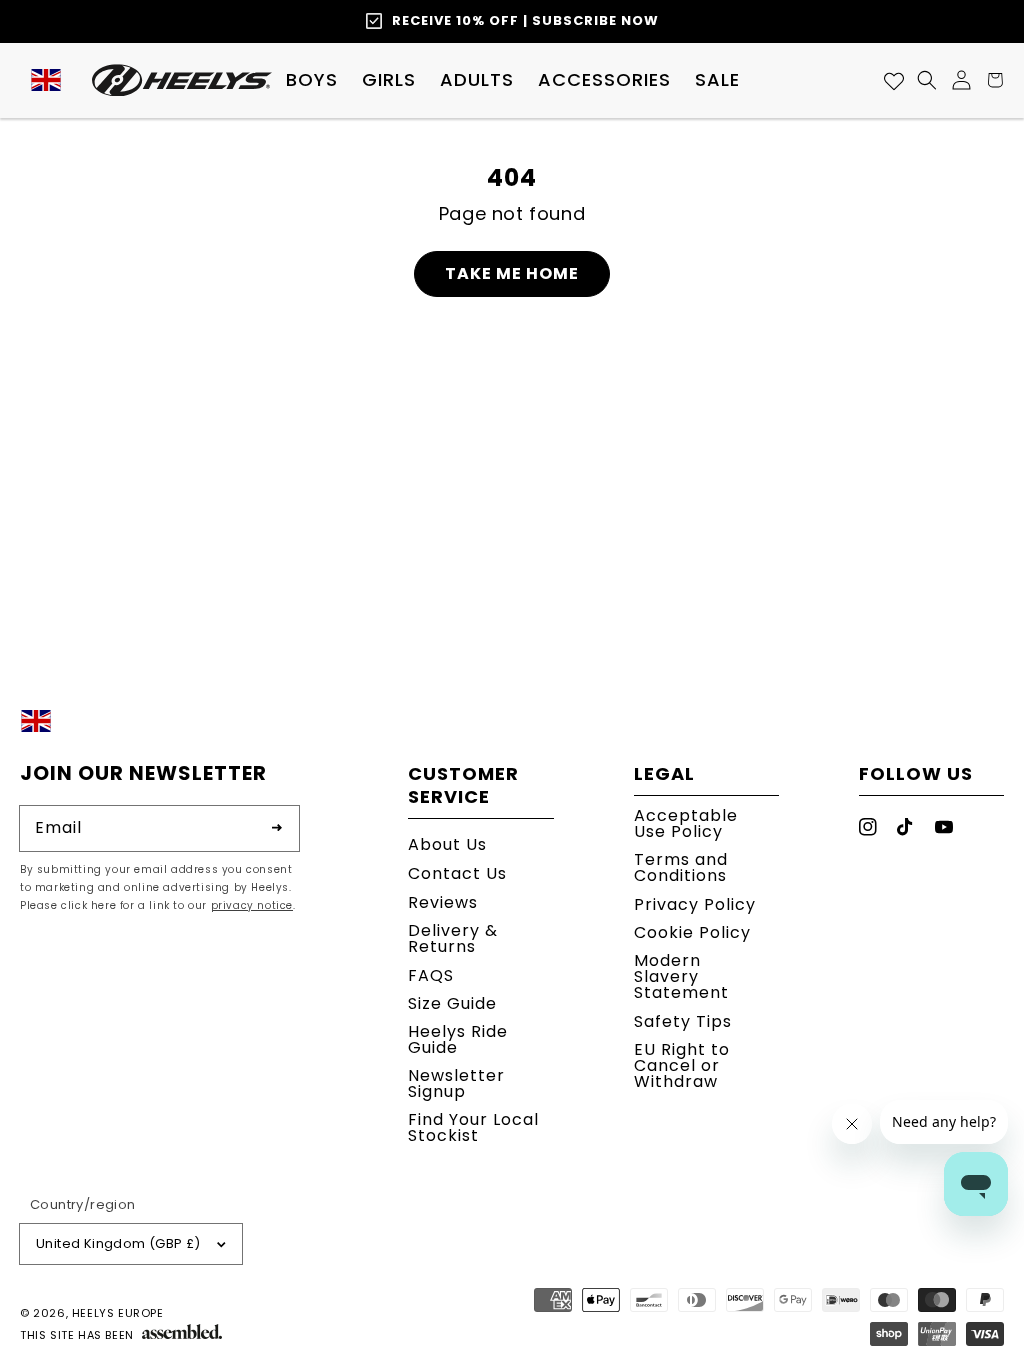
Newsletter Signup (456, 1083)
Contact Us (457, 873)
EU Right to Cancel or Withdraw (682, 1065)
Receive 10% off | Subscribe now (525, 20)
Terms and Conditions (681, 867)
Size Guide (452, 1003)
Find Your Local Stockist (473, 1127)
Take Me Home (512, 273)
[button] (312, 80)
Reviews (443, 902)
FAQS (431, 975)
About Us (447, 846)
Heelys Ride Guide (458, 1039)
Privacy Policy (695, 904)
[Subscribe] (277, 828)
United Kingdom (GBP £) (118, 1243)
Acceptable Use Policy (686, 825)
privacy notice (252, 905)
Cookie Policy (692, 932)
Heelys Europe (118, 1313)
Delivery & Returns (453, 938)
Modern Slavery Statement (681, 976)
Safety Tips (683, 1021)
